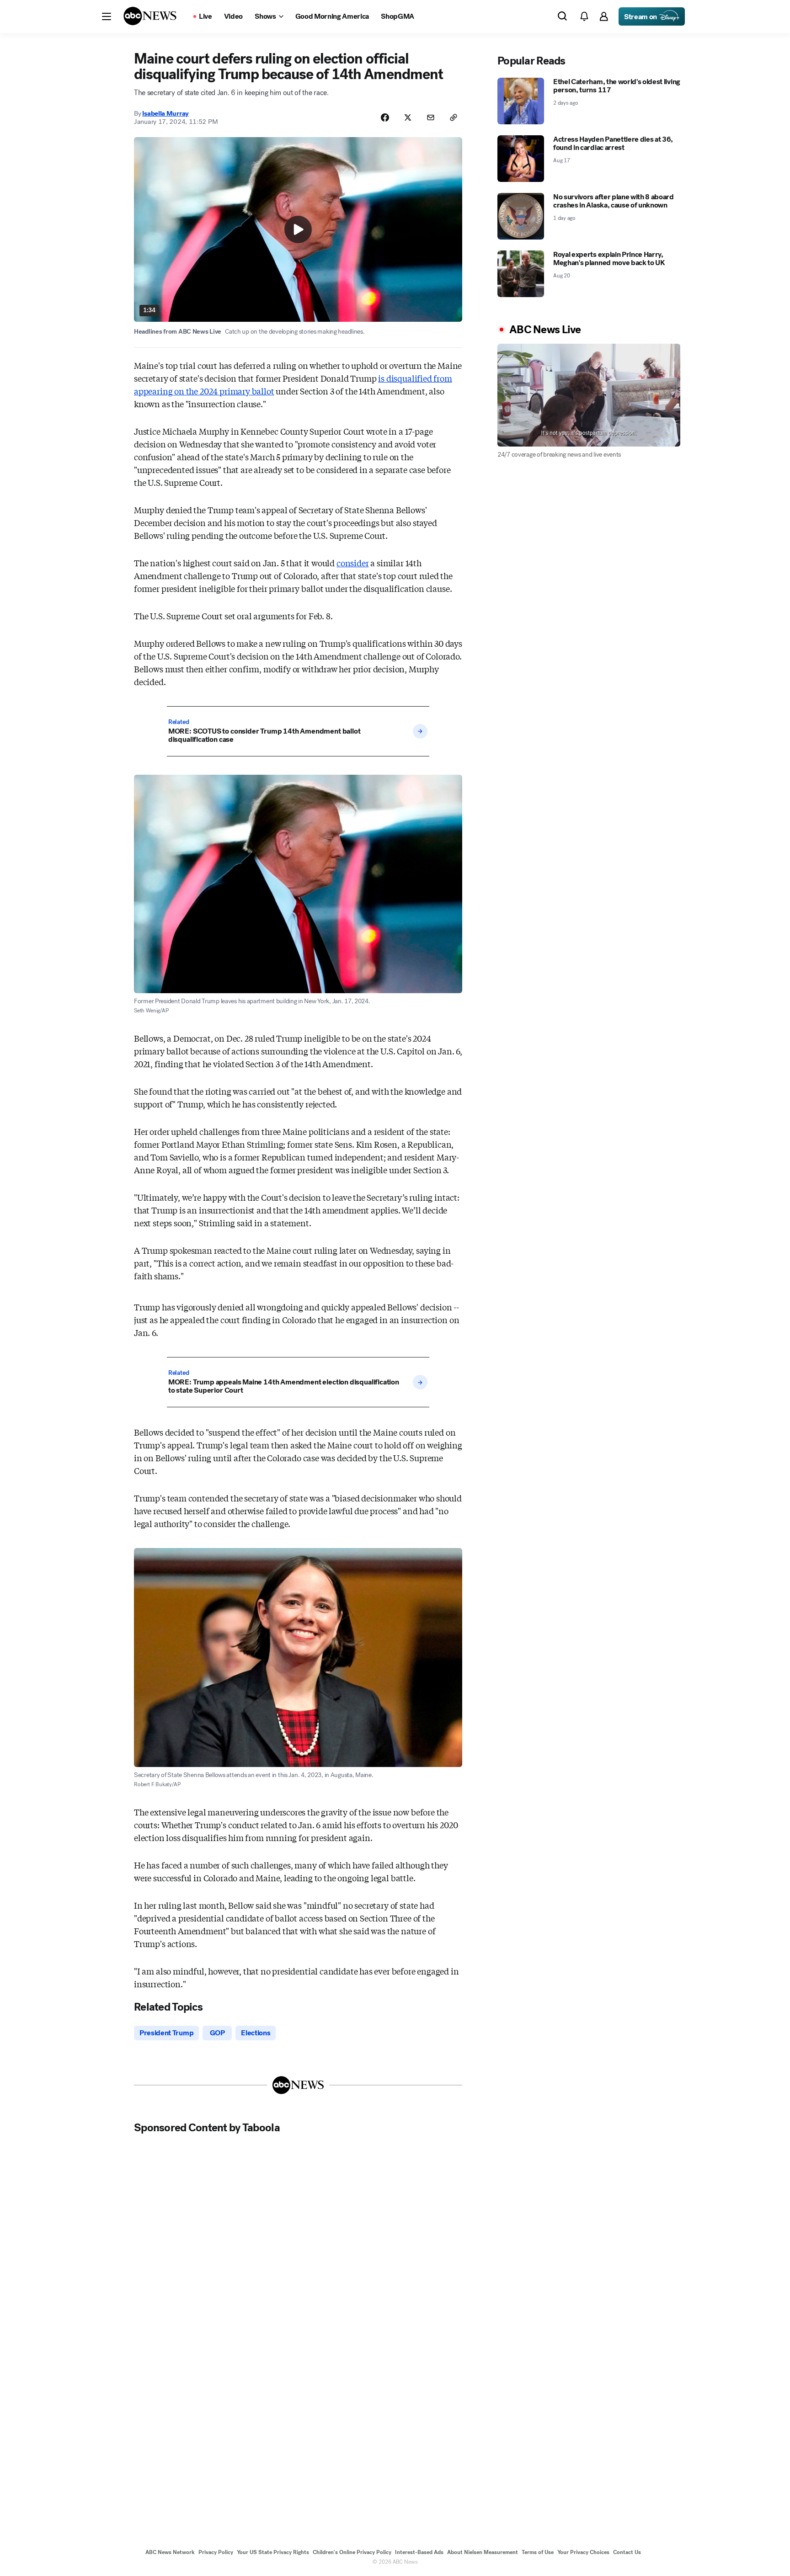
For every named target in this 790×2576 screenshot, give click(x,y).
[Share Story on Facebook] (385, 117)
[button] (107, 16)
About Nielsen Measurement (483, 2552)
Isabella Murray (165, 113)
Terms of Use (538, 2552)
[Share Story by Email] (431, 117)
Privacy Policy (216, 2552)
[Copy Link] (454, 117)
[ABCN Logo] (150, 16)
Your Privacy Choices (583, 2552)
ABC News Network (170, 2552)
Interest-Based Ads (419, 2552)
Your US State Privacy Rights (273, 2552)
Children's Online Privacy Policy (352, 2552)
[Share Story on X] (408, 117)
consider (353, 563)
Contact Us (627, 2552)
